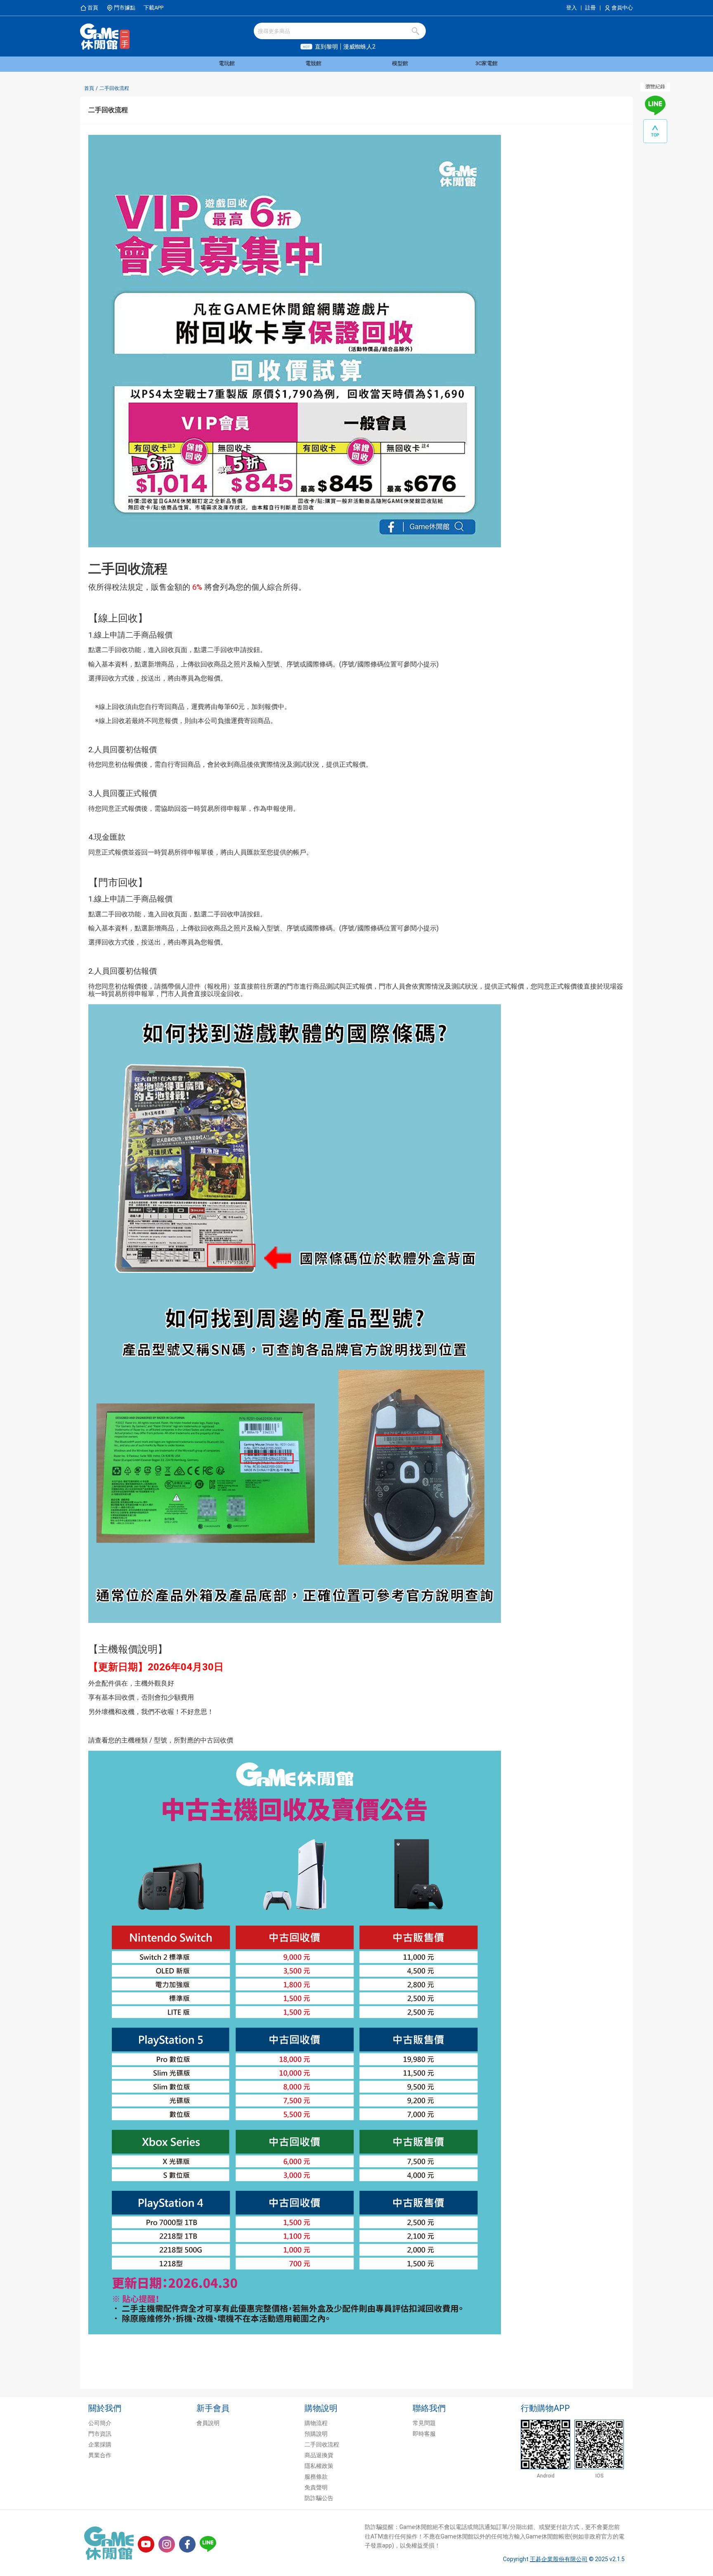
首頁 (89, 88)
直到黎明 (326, 47)
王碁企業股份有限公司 (559, 2559)
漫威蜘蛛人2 (359, 47)
